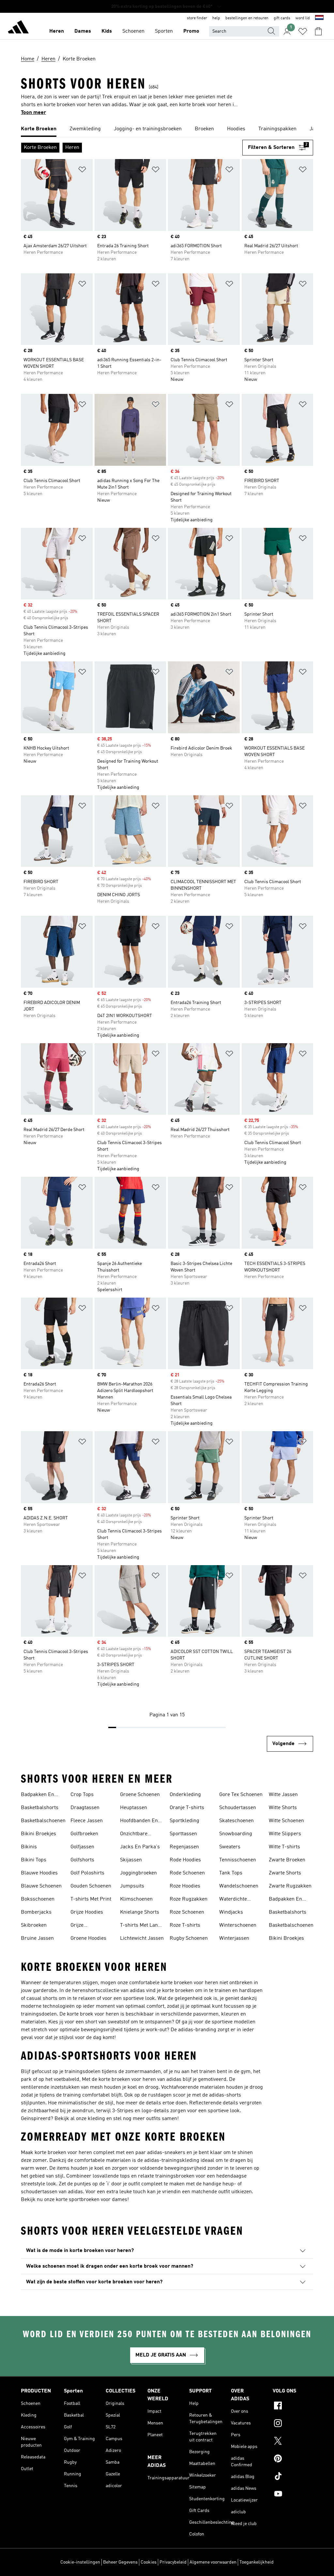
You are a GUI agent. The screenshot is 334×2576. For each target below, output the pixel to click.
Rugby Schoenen (189, 1938)
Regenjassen (184, 1847)
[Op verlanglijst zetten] (82, 171)
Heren (57, 31)
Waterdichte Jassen (233, 1900)
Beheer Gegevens (120, 2562)
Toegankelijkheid (257, 2562)
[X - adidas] (293, 2442)
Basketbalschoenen (43, 1821)
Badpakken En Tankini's (38, 1795)
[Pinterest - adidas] (293, 2459)
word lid (303, 18)
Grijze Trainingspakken (90, 1926)
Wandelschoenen (239, 1886)
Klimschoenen (136, 1899)
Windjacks (231, 1912)
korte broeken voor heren (190, 1983)
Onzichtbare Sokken (134, 1835)
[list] (167, 129)
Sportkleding (184, 1821)
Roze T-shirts (185, 1925)
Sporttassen (183, 1834)
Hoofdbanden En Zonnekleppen (139, 1822)
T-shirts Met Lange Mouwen (142, 1926)
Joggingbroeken (138, 1873)
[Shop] (18, 28)
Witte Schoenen (286, 1821)
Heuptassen (134, 1808)
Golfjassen (82, 1847)
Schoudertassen (238, 1808)
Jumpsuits (132, 1886)
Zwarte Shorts (285, 1873)
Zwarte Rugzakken (290, 1886)
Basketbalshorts (40, 1808)
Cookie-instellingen (80, 2562)
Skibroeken (34, 1925)
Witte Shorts (283, 1808)
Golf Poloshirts (87, 1873)
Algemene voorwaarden (213, 2562)
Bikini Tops (34, 1860)
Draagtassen (85, 1808)
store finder (197, 18)
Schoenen (133, 31)
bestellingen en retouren (247, 18)
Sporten (164, 31)
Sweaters (230, 1847)
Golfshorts (82, 1860)
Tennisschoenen (238, 1860)
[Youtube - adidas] (293, 2495)
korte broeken (178, 1991)
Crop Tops (82, 1795)
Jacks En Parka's (140, 1847)
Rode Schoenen (187, 1873)
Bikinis (29, 1847)
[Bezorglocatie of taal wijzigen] (319, 18)
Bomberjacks (36, 1912)
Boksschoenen (38, 1899)
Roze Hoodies (185, 1886)
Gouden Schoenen (91, 1886)
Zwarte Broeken (287, 1860)
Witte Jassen (283, 1795)
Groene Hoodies (88, 1938)
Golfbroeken (84, 1834)
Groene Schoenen (140, 1795)
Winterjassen (234, 1938)
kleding (96, 2119)
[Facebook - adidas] (293, 2406)
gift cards (282, 18)
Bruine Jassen (37, 1938)
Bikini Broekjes (38, 1834)
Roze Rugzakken (189, 1899)
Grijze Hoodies (87, 1912)
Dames (83, 31)
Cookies (149, 2562)
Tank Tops (231, 1873)
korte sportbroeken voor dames (91, 2200)
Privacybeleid (173, 2562)
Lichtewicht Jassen (142, 1938)
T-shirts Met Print (91, 1899)
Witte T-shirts (284, 1847)
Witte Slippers (285, 1834)
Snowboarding (236, 1834)
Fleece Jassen (87, 1821)
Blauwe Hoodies (39, 1873)
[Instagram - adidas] (293, 2424)
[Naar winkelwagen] (318, 31)
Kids (107, 31)
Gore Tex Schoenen (241, 1795)
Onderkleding (185, 1795)
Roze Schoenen (187, 1912)
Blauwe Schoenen (41, 1886)
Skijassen (131, 1860)
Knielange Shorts (140, 1912)
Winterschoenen (238, 1925)
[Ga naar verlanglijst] (303, 31)
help (216, 18)
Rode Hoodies (185, 1860)
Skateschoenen (236, 1821)
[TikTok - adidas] (293, 2477)
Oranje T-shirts (187, 1808)
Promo (191, 31)
